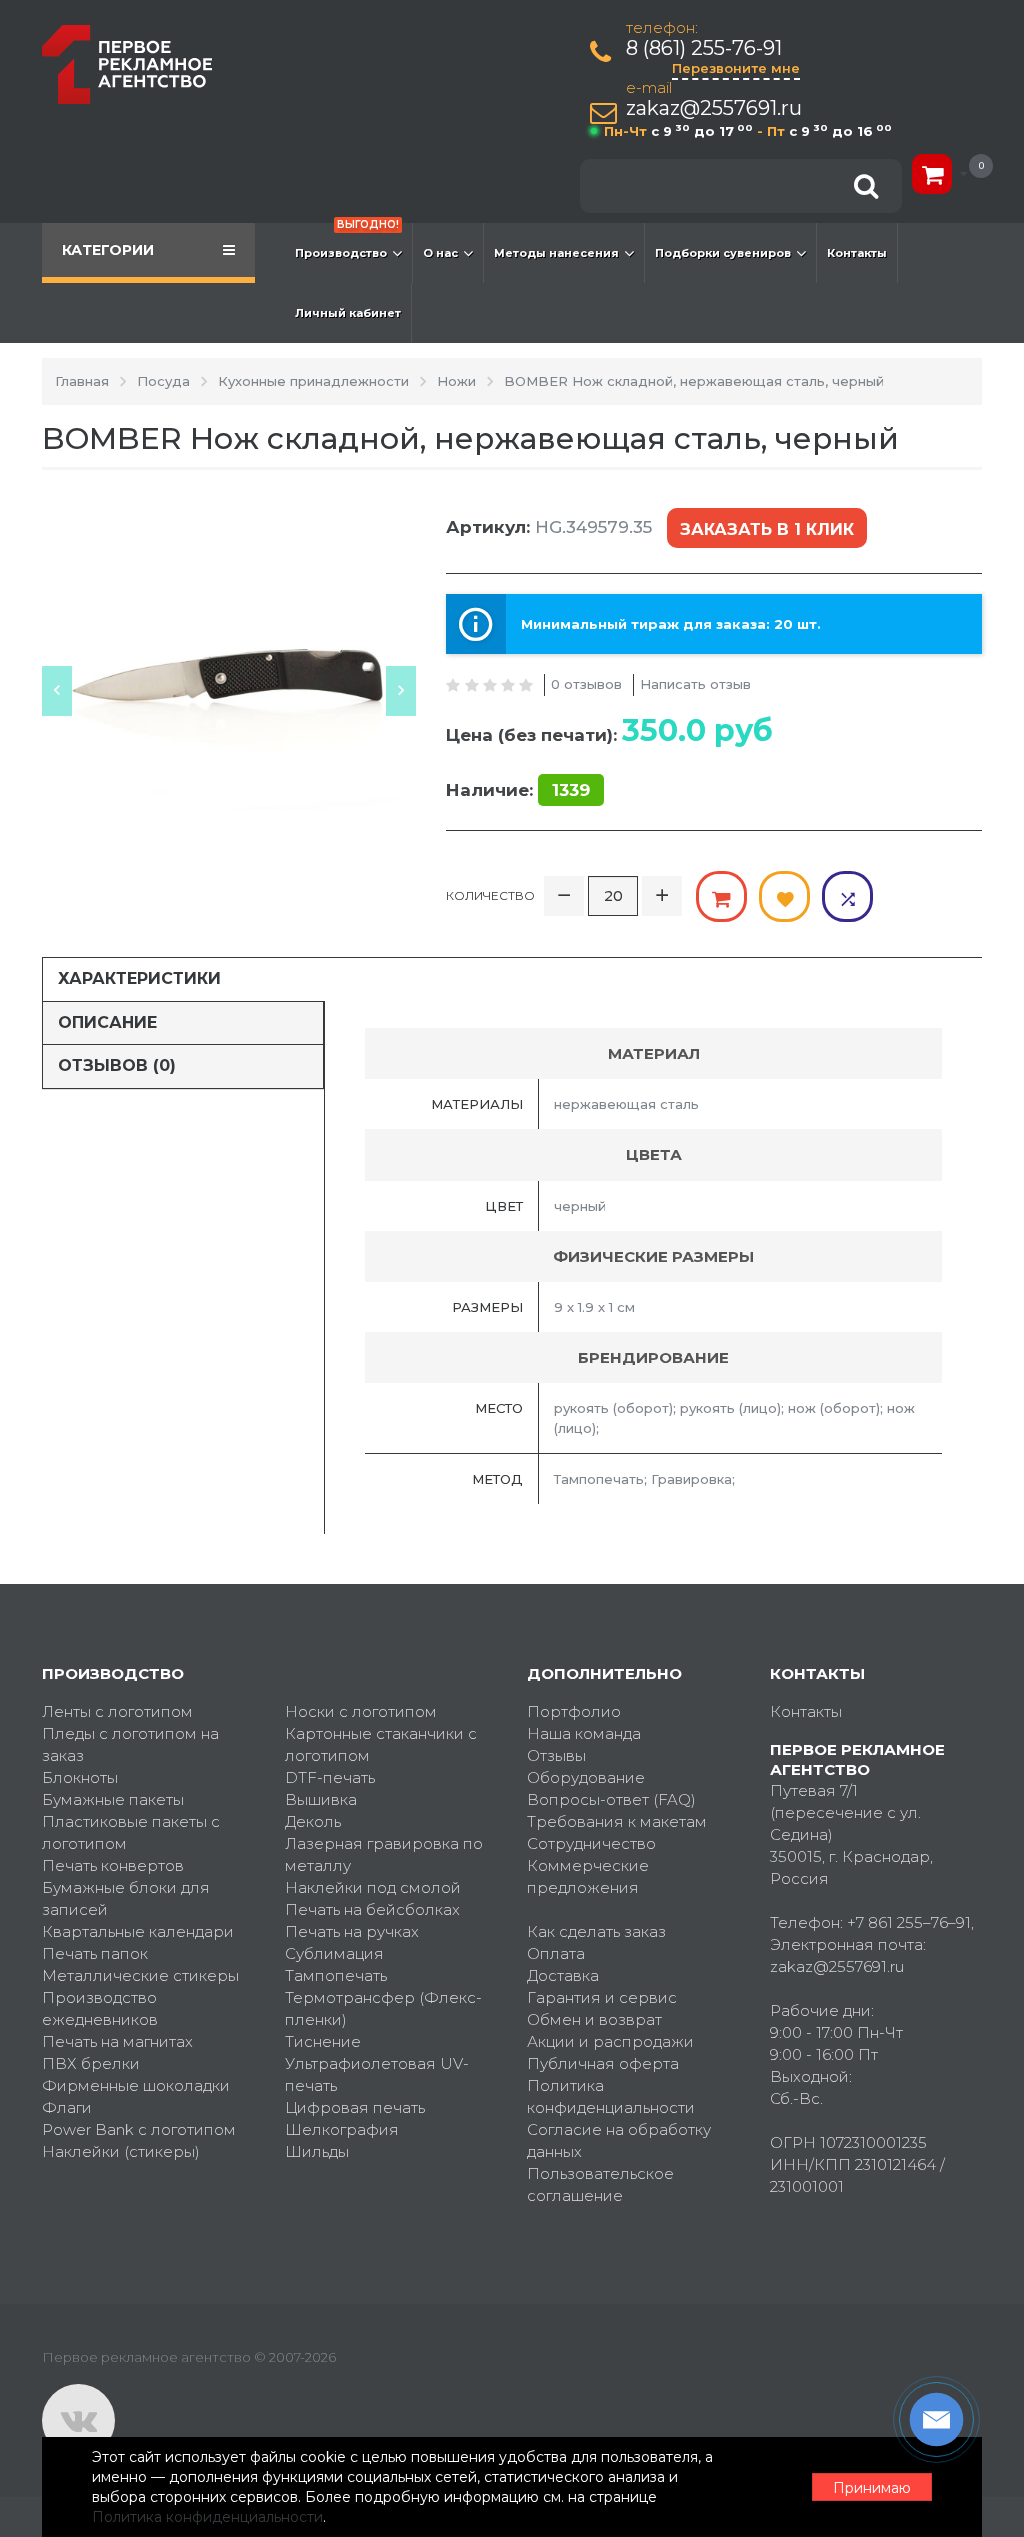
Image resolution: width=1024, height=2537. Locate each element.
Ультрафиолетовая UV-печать (377, 2074)
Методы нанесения (556, 253)
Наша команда (584, 1733)
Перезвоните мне (736, 68)
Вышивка (321, 1799)
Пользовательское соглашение (600, 2184)
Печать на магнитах (117, 2041)
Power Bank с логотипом (139, 2129)
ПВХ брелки (91, 2063)
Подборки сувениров (723, 253)
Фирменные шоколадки (136, 2085)
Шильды (317, 2151)
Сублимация (334, 1953)
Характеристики (139, 978)
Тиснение (323, 2041)
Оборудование (586, 1777)
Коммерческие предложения (588, 1876)
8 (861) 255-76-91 (704, 48)
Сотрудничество (591, 1843)
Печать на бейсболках (372, 1909)
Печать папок (95, 1953)
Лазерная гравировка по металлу (384, 1854)
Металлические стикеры (140, 1975)
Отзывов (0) (117, 1065)
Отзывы (556, 1755)
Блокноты (80, 1777)
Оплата (556, 1953)
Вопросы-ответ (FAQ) (611, 1799)
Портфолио (574, 1711)
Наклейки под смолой (373, 1887)
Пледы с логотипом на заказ (130, 1744)
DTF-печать (330, 1777)
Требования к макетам (617, 1821)
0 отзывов (586, 684)
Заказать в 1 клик (767, 529)
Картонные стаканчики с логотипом (381, 1744)
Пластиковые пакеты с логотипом (131, 1832)
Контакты (857, 253)
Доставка (563, 1975)
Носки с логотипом (361, 1711)
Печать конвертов (113, 1865)
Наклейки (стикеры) (121, 2151)
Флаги (67, 2107)
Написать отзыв (695, 684)
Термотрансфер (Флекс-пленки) (383, 2008)
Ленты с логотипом (117, 1711)
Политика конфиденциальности (611, 2096)
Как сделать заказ (596, 1931)
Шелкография (342, 2129)
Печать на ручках (352, 1931)
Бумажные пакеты (113, 1799)
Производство (347, 241)
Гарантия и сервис (602, 1997)
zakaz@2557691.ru (714, 108)
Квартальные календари (138, 1931)
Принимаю (872, 2488)
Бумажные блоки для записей (126, 1898)
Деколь (313, 1821)
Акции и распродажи (610, 2041)
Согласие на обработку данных (619, 2140)
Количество (490, 895)
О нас (440, 253)
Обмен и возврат (594, 2019)
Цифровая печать (355, 2107)
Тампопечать (336, 1975)
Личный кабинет (348, 313)
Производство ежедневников (100, 2008)
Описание (107, 1022)
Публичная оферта (603, 2063)
